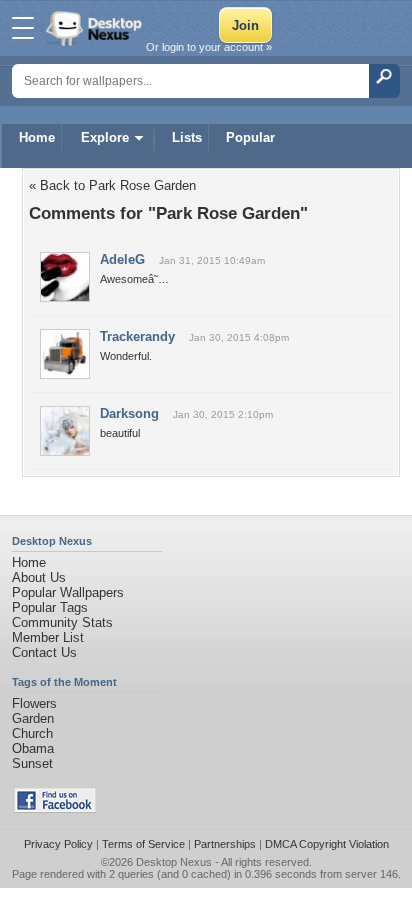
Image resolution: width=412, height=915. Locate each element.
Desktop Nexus (174, 862)
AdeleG (122, 259)
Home (37, 137)
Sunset (32, 763)
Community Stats (62, 622)
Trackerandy (137, 336)
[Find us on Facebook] (55, 808)
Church (32, 733)
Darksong (129, 413)
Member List (48, 637)
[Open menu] (23, 28)
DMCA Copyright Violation (327, 844)
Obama (33, 748)
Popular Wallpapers (68, 592)
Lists (187, 137)
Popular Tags (50, 607)
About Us (39, 577)
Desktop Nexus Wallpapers (96, 28)
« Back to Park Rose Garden (112, 185)
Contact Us (44, 652)
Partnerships (225, 844)
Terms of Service (143, 844)
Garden (33, 718)
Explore (105, 137)
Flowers (34, 703)
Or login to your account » (209, 47)
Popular (250, 137)
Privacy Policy (58, 844)
